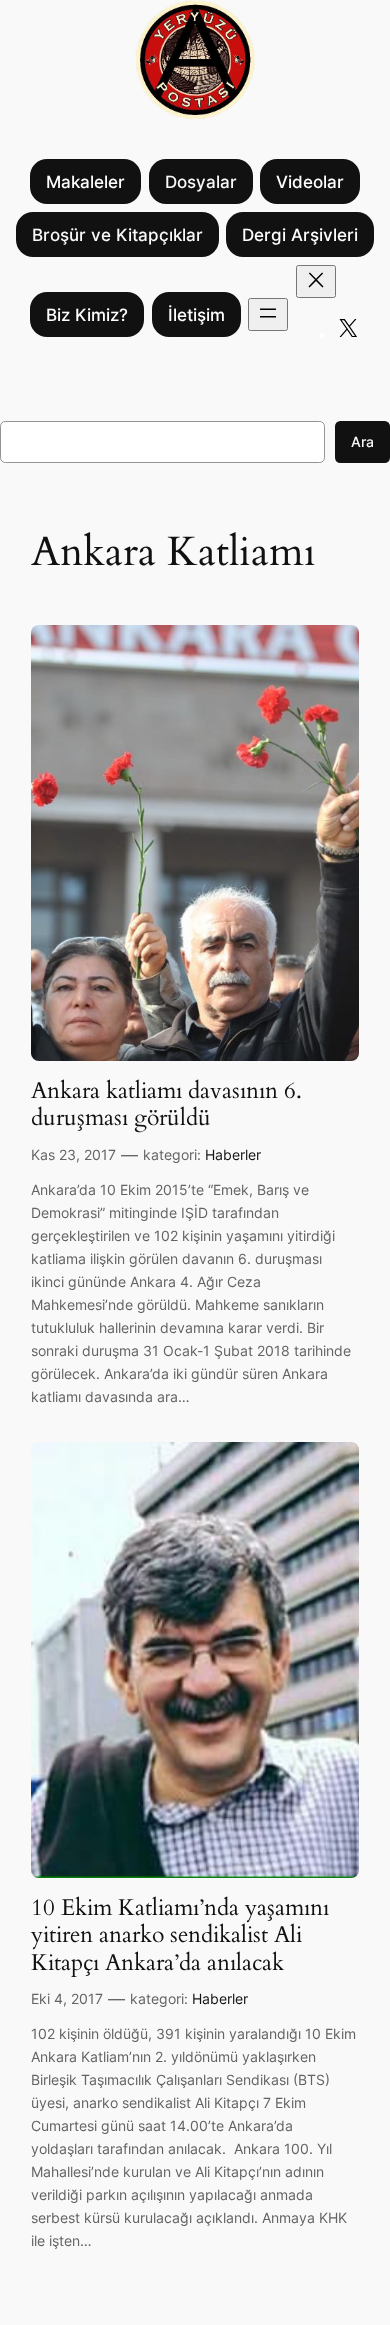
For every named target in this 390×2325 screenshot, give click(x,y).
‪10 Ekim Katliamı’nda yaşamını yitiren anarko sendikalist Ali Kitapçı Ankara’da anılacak (180, 1935)
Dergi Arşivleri (300, 235)
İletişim (196, 315)
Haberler (233, 1154)
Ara (362, 441)
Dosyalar (201, 182)
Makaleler (85, 182)
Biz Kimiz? (87, 315)
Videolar (310, 182)
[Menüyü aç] (268, 314)
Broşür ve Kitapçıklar (117, 235)
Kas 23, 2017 (73, 1154)
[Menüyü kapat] (316, 281)
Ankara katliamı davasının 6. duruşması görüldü (166, 1104)
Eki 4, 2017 (67, 1998)
